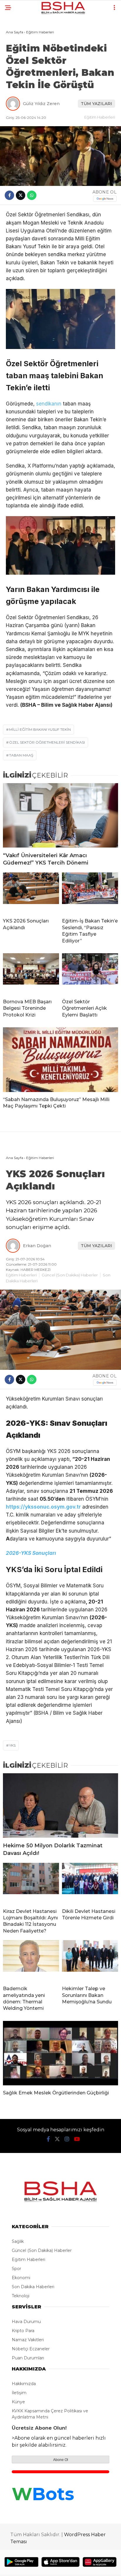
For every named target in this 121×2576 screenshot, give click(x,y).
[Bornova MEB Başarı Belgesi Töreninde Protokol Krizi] (31, 974)
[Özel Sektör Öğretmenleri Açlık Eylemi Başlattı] (90, 974)
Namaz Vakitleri (28, 2340)
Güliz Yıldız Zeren (41, 104)
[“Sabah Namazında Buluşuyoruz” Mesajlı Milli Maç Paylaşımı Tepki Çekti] (60, 1060)
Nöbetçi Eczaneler (31, 2349)
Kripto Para (23, 2331)
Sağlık (18, 2241)
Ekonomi (21, 2278)
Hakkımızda (24, 2384)
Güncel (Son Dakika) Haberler (70, 1275)
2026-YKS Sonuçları (31, 1553)
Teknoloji (21, 2296)
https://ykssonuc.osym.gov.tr (43, 1507)
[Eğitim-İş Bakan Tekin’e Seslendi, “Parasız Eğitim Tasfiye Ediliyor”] (90, 893)
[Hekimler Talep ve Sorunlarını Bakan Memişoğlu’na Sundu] (90, 1961)
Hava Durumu (26, 2322)
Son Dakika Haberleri (33, 2287)
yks (12, 1745)
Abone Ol (61, 2460)
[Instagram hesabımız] (67, 2139)
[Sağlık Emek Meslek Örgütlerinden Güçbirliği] (60, 2053)
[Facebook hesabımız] (48, 2139)
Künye (18, 2402)
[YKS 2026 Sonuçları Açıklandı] (31, 893)
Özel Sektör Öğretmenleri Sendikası (47, 742)
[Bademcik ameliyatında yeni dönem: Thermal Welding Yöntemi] (31, 1961)
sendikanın (49, 404)
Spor (16, 2269)
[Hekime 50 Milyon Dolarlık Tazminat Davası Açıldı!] (60, 1806)
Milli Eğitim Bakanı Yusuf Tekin (40, 729)
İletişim (19, 2393)
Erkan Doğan (37, 1246)
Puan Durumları (28, 2358)
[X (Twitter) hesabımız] (57, 2139)
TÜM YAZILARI (96, 104)
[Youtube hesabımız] (77, 2139)
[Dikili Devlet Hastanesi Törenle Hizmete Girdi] (90, 1883)
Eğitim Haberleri (100, 117)
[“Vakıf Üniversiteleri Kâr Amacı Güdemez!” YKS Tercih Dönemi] (60, 815)
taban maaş (21, 755)
